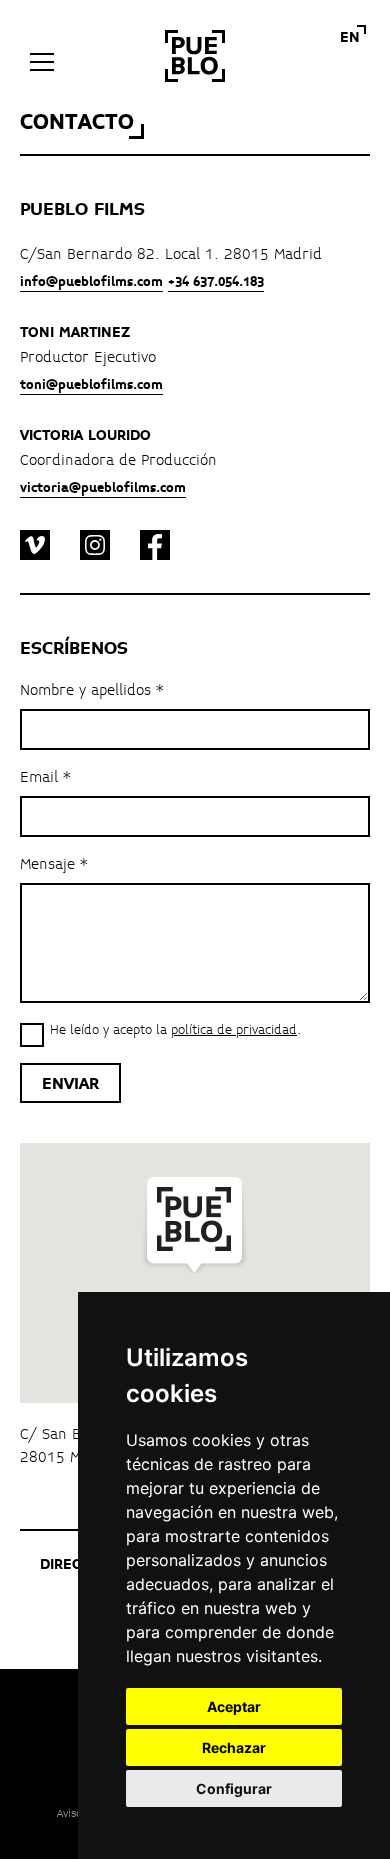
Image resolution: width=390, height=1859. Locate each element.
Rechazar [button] (234, 1747)
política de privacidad (234, 1030)
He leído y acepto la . (175, 1030)
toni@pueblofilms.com (91, 385)
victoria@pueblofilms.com (103, 488)
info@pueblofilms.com (91, 282)
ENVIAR (70, 1083)
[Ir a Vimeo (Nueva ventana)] (35, 549)
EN (350, 38)
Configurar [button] (234, 1788)
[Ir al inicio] (195, 56)
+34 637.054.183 (216, 282)
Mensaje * (54, 865)
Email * (45, 778)
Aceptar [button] (234, 1706)
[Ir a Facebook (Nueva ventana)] (155, 549)
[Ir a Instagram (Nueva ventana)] (95, 549)
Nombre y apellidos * (92, 691)
